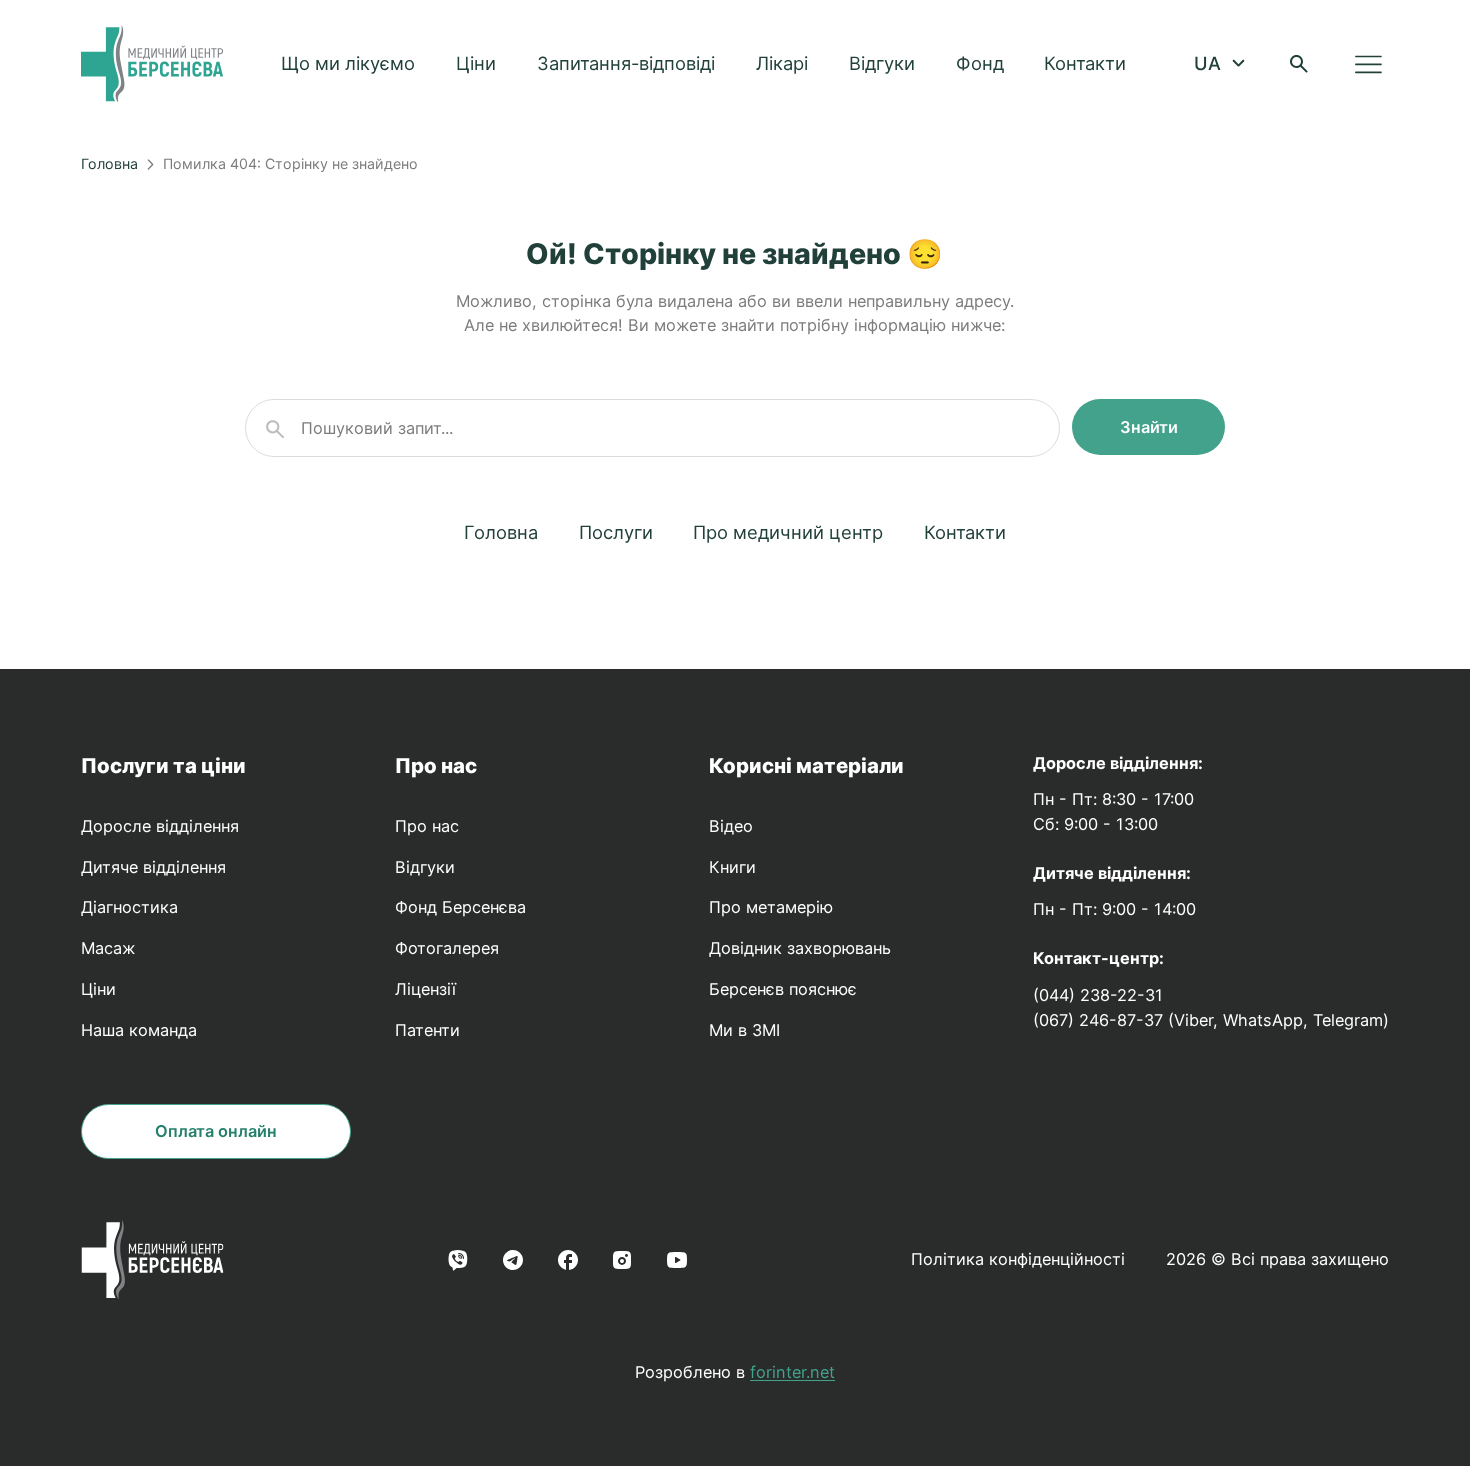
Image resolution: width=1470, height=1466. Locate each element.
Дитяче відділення (153, 867)
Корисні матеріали (806, 765)
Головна (109, 163)
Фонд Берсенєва (460, 907)
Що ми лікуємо (348, 63)
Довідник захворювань (800, 948)
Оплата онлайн (216, 1131)
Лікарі (782, 63)
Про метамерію (771, 907)
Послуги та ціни (163, 765)
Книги (732, 867)
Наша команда (139, 1030)
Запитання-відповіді (626, 63)
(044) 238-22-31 (1098, 995)
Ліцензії (425, 989)
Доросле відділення (160, 826)
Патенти (427, 1030)
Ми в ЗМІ (744, 1030)
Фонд (980, 63)
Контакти (1085, 63)
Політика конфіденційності (1018, 1259)
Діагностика (129, 907)
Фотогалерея (447, 948)
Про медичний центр (788, 532)
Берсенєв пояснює (783, 989)
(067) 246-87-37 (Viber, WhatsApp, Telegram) (1211, 1020)
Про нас (436, 765)
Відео (731, 826)
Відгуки (882, 63)
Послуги (616, 532)
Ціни (476, 63)
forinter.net (792, 1372)
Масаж (108, 948)
